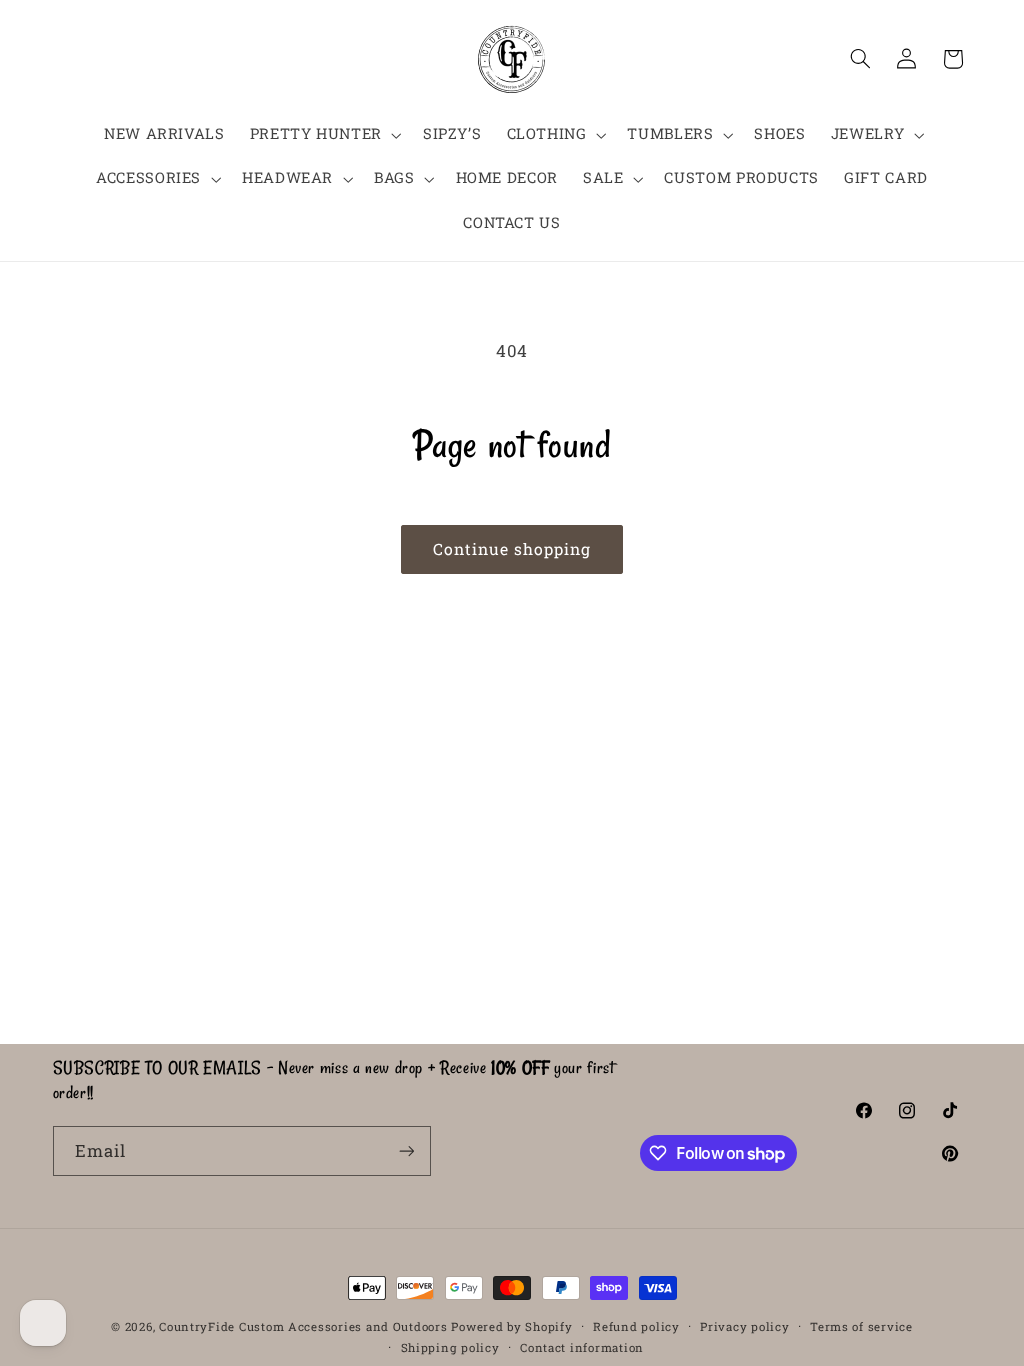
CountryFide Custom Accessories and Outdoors (303, 1326)
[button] (323, 135)
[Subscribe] (406, 1150)
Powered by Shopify (511, 1326)
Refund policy (636, 1326)
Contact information (582, 1347)
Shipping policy (450, 1347)
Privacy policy (744, 1326)
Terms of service (861, 1326)
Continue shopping (512, 548)
